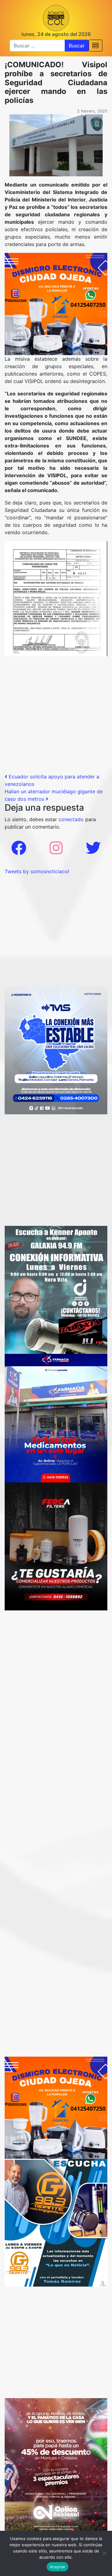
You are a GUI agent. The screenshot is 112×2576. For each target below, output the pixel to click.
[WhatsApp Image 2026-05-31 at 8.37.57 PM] (56, 2466)
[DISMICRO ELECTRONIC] (56, 303)
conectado (71, 819)
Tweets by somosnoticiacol (37, 871)
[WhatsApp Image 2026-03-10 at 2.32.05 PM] (56, 1050)
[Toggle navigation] (96, 46)
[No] (104, 2553)
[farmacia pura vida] (56, 1418)
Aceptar (58, 2567)
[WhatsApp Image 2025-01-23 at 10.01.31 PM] (56, 1546)
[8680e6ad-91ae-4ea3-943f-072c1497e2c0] (56, 2222)
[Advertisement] (56, 717)
